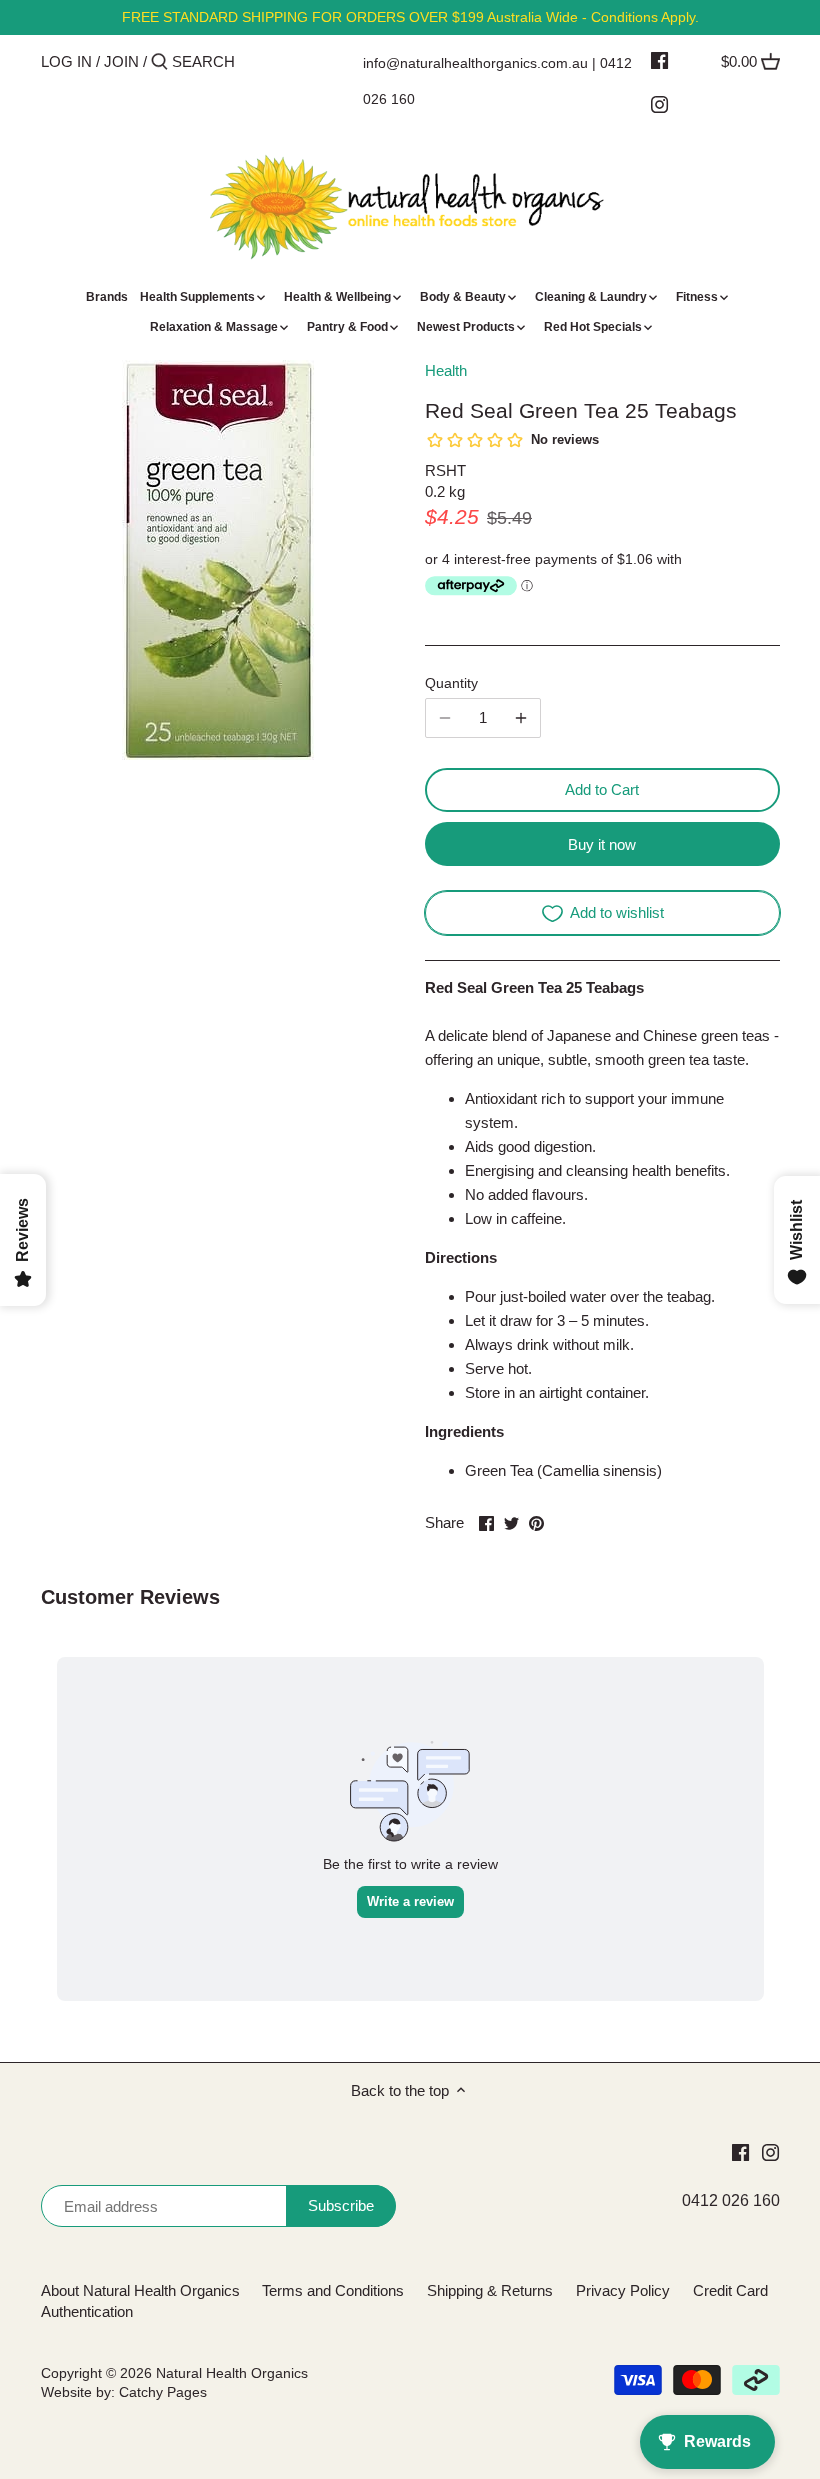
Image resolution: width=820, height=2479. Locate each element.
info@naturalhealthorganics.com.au (475, 63)
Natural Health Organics (232, 2373)
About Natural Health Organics (140, 2290)
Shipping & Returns (490, 2290)
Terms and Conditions (333, 2290)
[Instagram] (659, 104)
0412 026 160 (731, 2200)
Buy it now (602, 844)
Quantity (451, 683)
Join (121, 61)
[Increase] (521, 718)
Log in (66, 61)
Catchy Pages (163, 2392)
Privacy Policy (623, 2290)
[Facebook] (659, 60)
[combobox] (257, 61)
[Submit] (159, 62)
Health (446, 370)
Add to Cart (602, 789)
